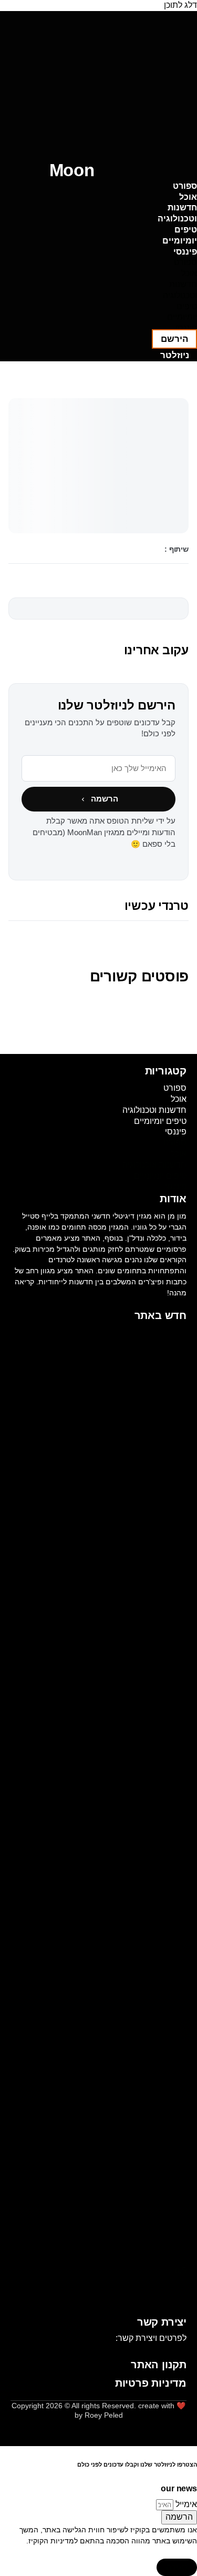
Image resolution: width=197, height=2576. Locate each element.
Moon (72, 170)
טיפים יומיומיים (180, 235)
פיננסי (185, 252)
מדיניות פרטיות (151, 2383)
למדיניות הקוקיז (53, 2541)
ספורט (185, 186)
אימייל (185, 2504)
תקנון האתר (159, 2365)
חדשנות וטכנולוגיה (177, 213)
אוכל (188, 197)
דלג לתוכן (180, 5)
